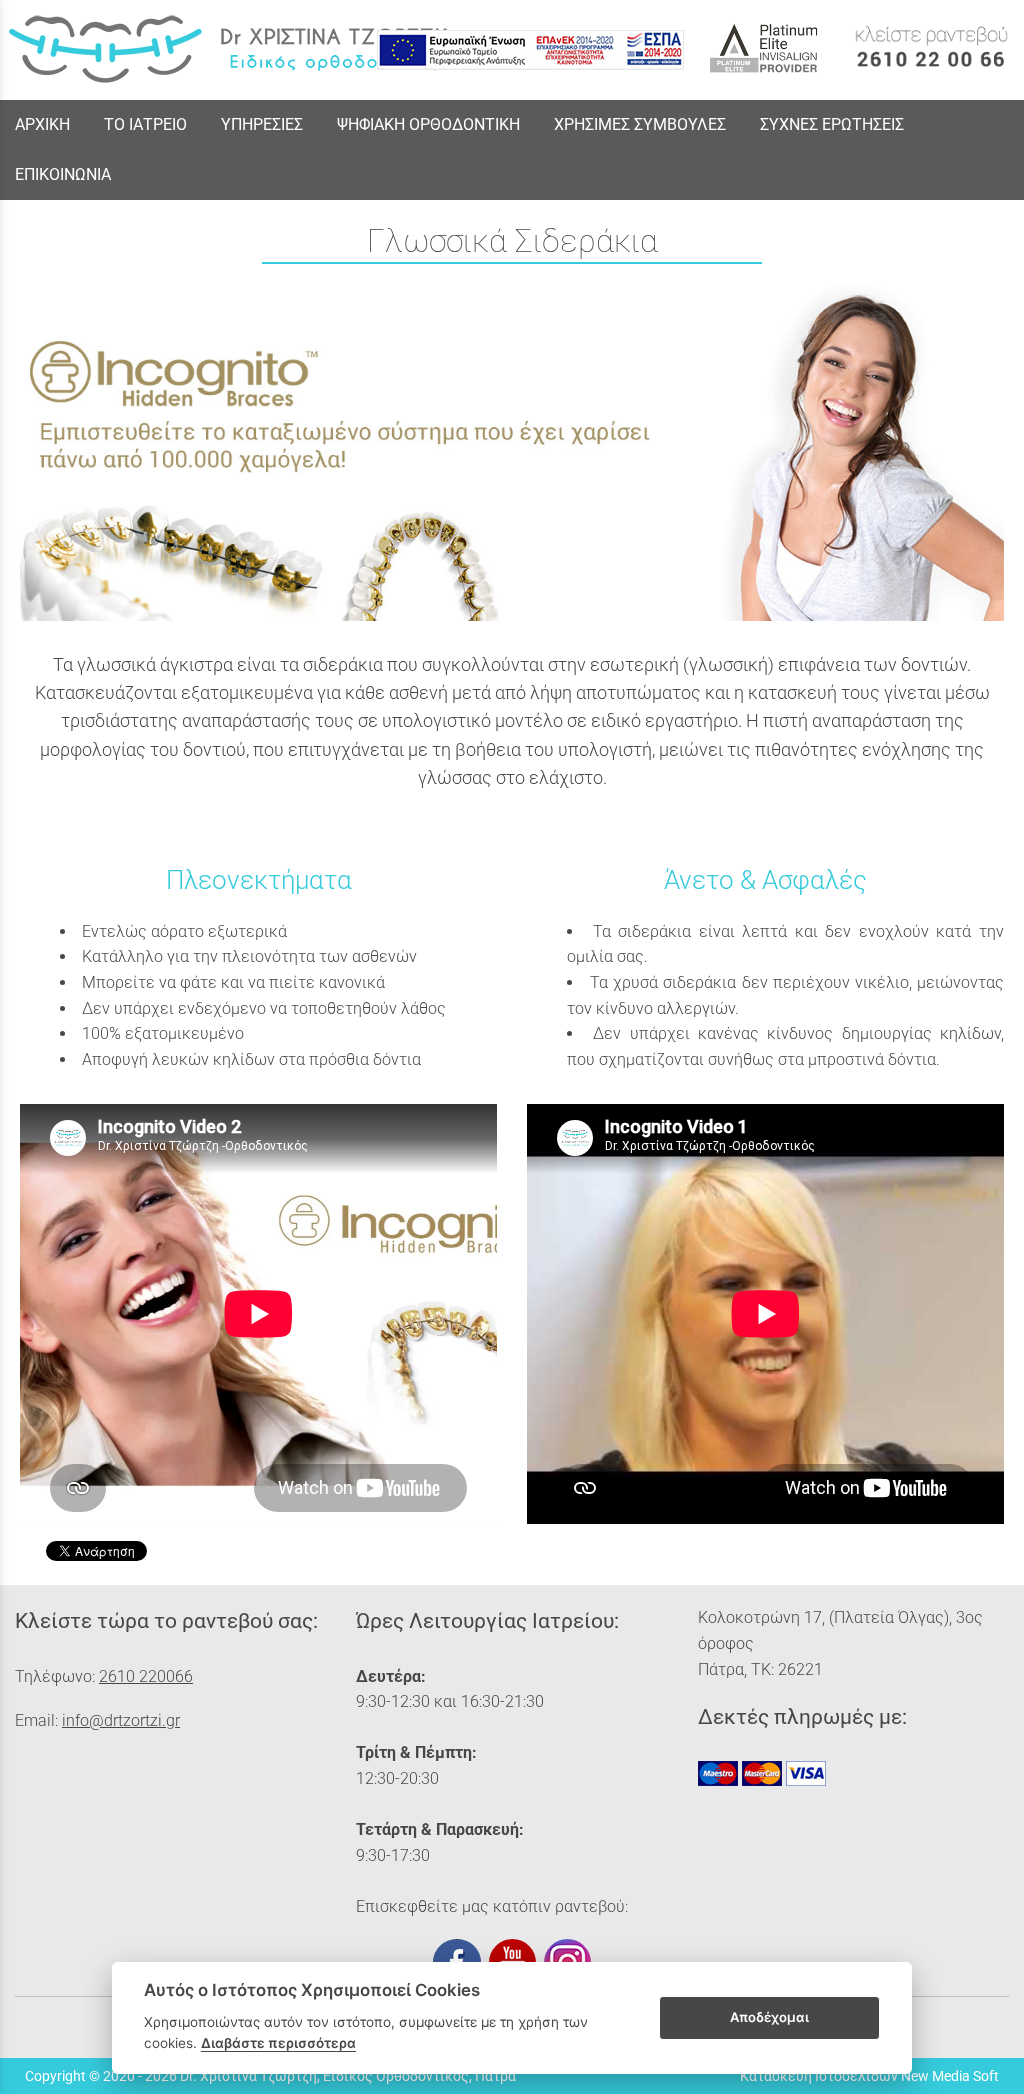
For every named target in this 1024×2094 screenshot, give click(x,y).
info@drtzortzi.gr (121, 1720)
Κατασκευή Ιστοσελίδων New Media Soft (869, 2076)
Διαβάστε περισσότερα (278, 2043)
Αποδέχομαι (769, 2017)
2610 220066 (146, 1676)
